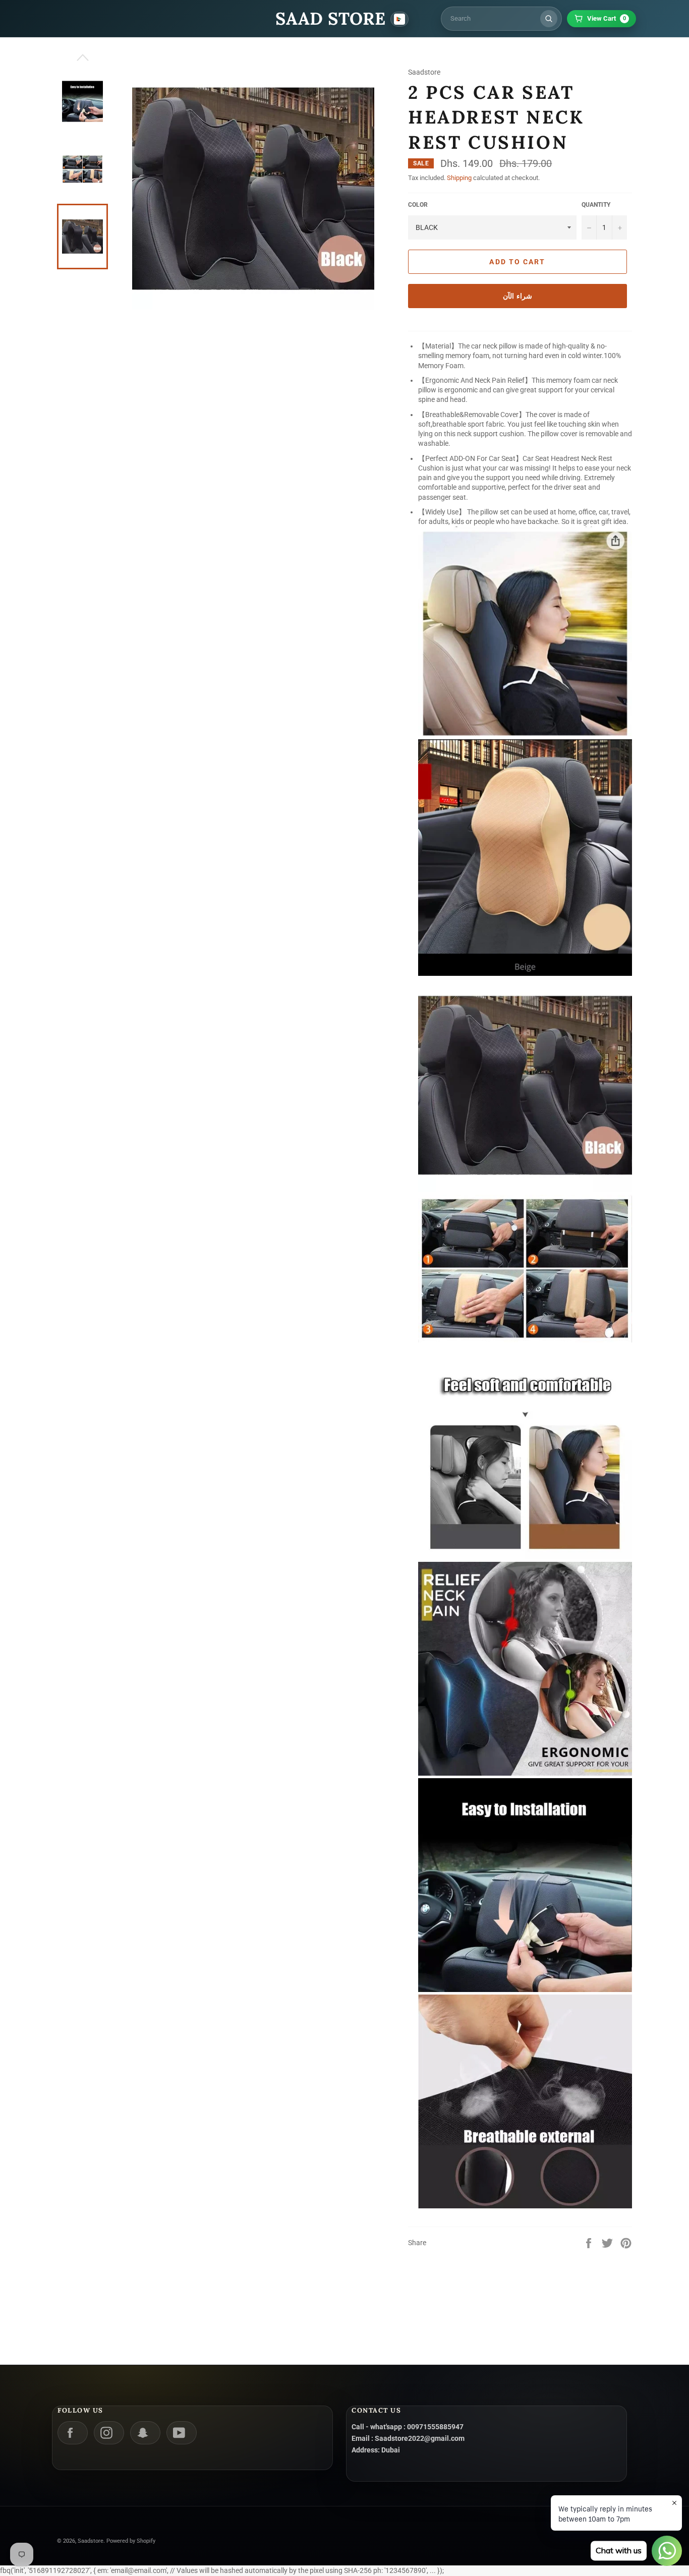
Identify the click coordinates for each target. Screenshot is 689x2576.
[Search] (549, 19)
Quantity (596, 205)
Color (418, 205)
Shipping (459, 178)
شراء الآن (518, 296)
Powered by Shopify (131, 2541)
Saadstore (91, 2541)
